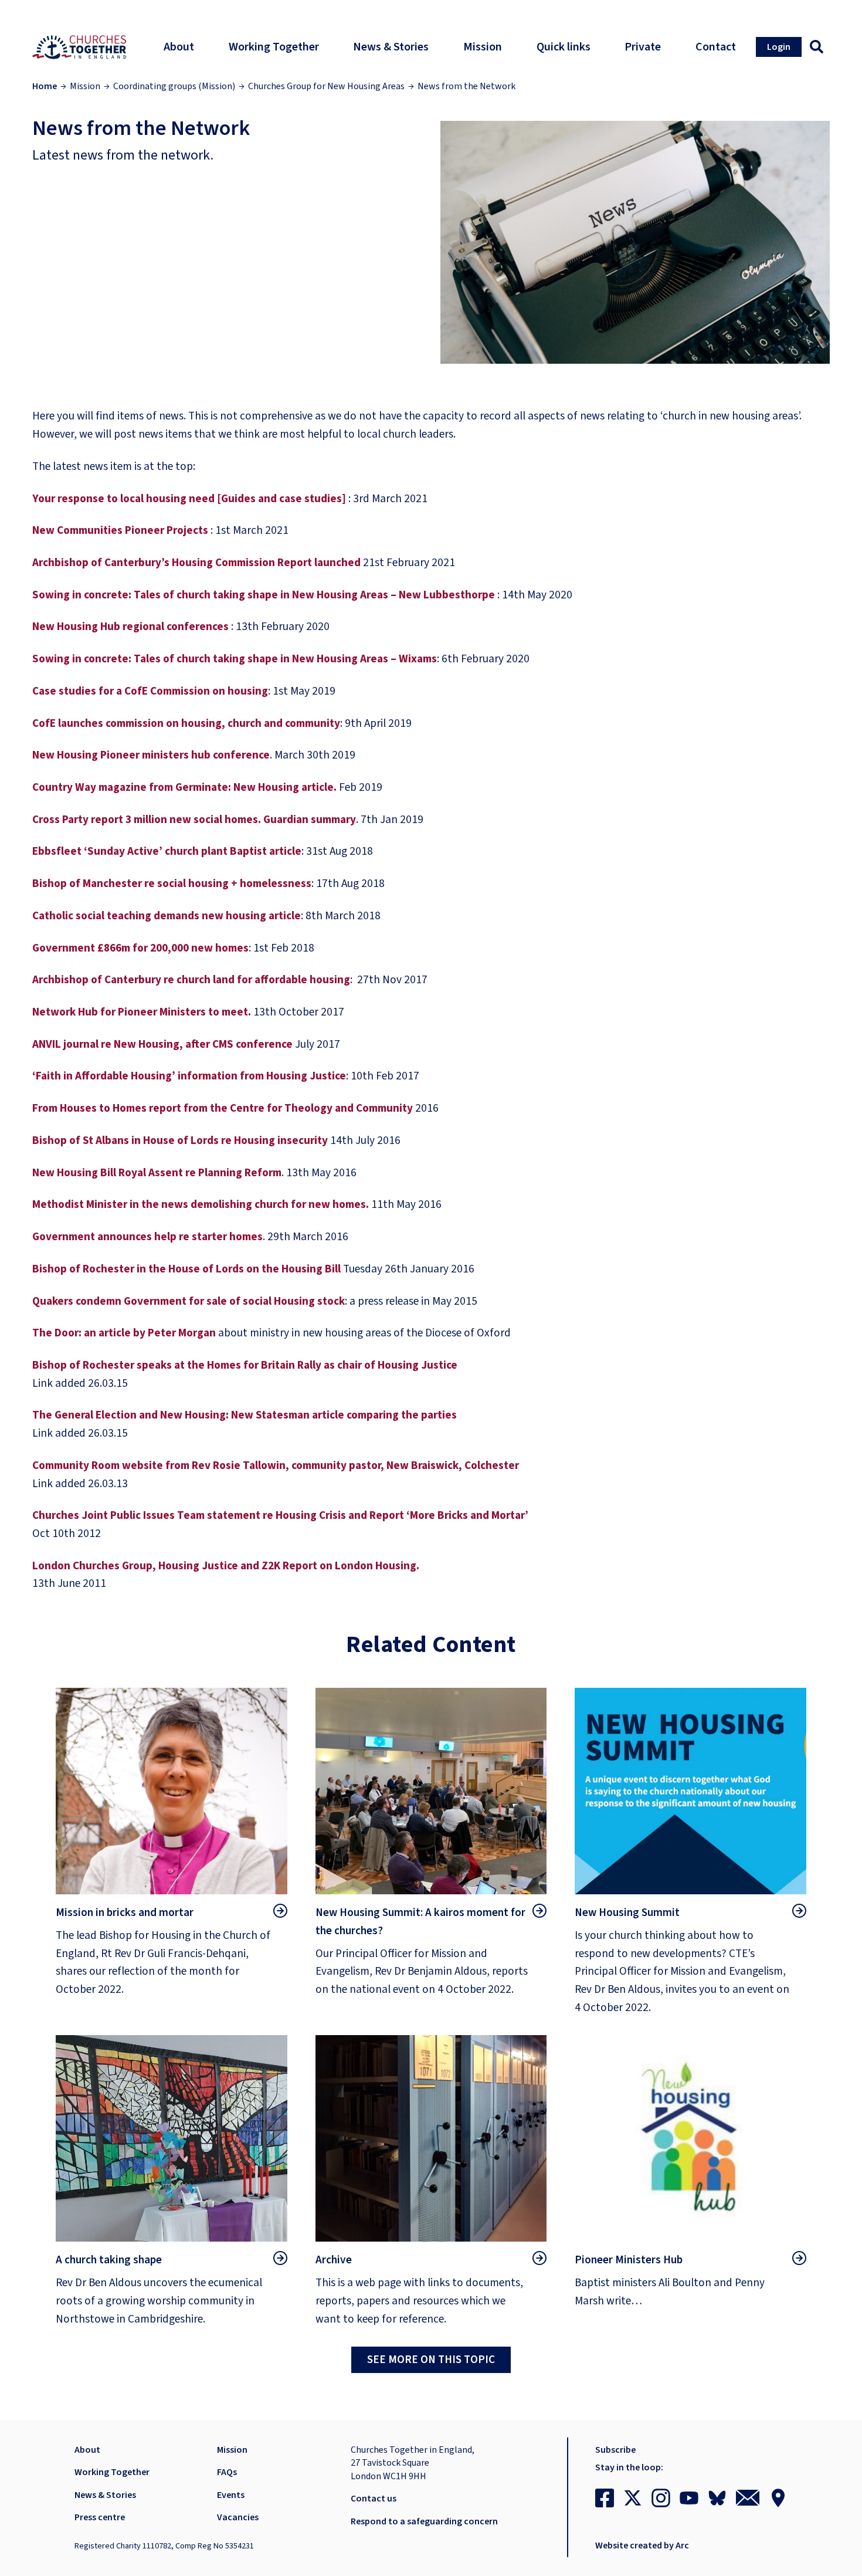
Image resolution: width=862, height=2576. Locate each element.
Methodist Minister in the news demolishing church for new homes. (201, 1204)
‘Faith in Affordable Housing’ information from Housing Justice (189, 1076)
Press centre (100, 2517)
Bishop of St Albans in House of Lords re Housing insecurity (181, 1140)
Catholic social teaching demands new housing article (167, 916)
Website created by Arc (642, 2545)
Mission (85, 86)
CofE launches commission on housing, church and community (186, 723)
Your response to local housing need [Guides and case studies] (189, 499)
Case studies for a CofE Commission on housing (150, 691)
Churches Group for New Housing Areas (326, 86)
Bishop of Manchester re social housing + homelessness (172, 884)
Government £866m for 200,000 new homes (140, 948)
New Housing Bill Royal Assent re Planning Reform (157, 1173)
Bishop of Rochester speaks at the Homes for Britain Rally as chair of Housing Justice (245, 1365)
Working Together (112, 2472)
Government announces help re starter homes (147, 1237)
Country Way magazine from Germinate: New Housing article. (184, 787)
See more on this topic (431, 2360)
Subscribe (615, 2450)
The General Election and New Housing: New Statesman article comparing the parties (245, 1415)
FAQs (227, 2472)
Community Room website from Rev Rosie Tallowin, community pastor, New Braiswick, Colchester (276, 1465)
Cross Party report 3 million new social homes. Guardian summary (194, 820)
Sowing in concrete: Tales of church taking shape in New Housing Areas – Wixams (235, 659)
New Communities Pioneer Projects (120, 530)
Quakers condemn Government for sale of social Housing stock (189, 1301)
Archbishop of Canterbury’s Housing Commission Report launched (196, 563)
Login (779, 47)
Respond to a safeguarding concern (424, 2521)
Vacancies (238, 2517)
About (87, 2450)
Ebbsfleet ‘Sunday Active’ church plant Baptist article (167, 851)
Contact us (374, 2499)
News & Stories (105, 2495)
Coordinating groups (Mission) (174, 86)
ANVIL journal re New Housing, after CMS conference (162, 1044)
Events (231, 2495)
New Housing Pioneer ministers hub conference (151, 755)
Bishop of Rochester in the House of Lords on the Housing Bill (186, 1269)
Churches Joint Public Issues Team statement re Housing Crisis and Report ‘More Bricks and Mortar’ (280, 1515)
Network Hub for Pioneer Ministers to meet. (142, 1012)
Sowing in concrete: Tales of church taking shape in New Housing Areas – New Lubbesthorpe (264, 595)
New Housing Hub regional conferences (132, 627)
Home (45, 86)
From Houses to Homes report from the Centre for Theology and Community (223, 1108)
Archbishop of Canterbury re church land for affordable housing (191, 980)
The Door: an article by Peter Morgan (125, 1333)
